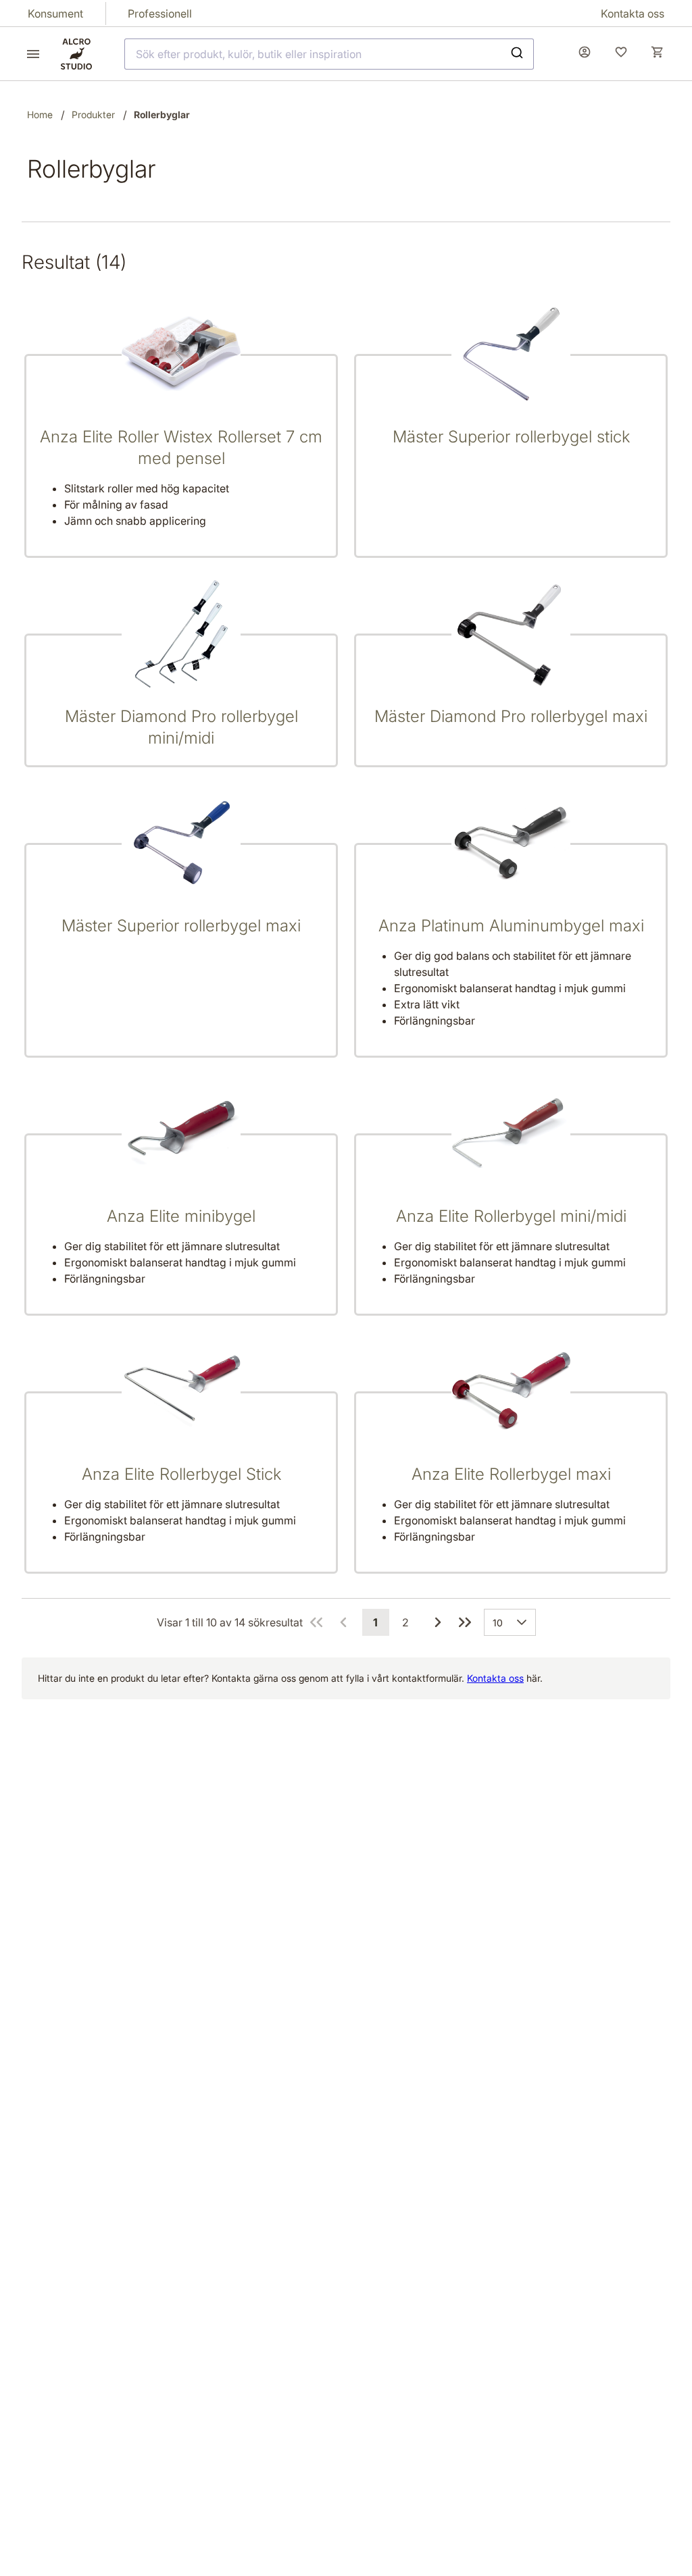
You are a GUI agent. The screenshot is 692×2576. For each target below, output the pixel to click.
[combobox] (329, 54)
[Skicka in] (519, 54)
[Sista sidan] (465, 1622)
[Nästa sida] (438, 1622)
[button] (524, 1622)
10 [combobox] (498, 1623)
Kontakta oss (495, 1678)
